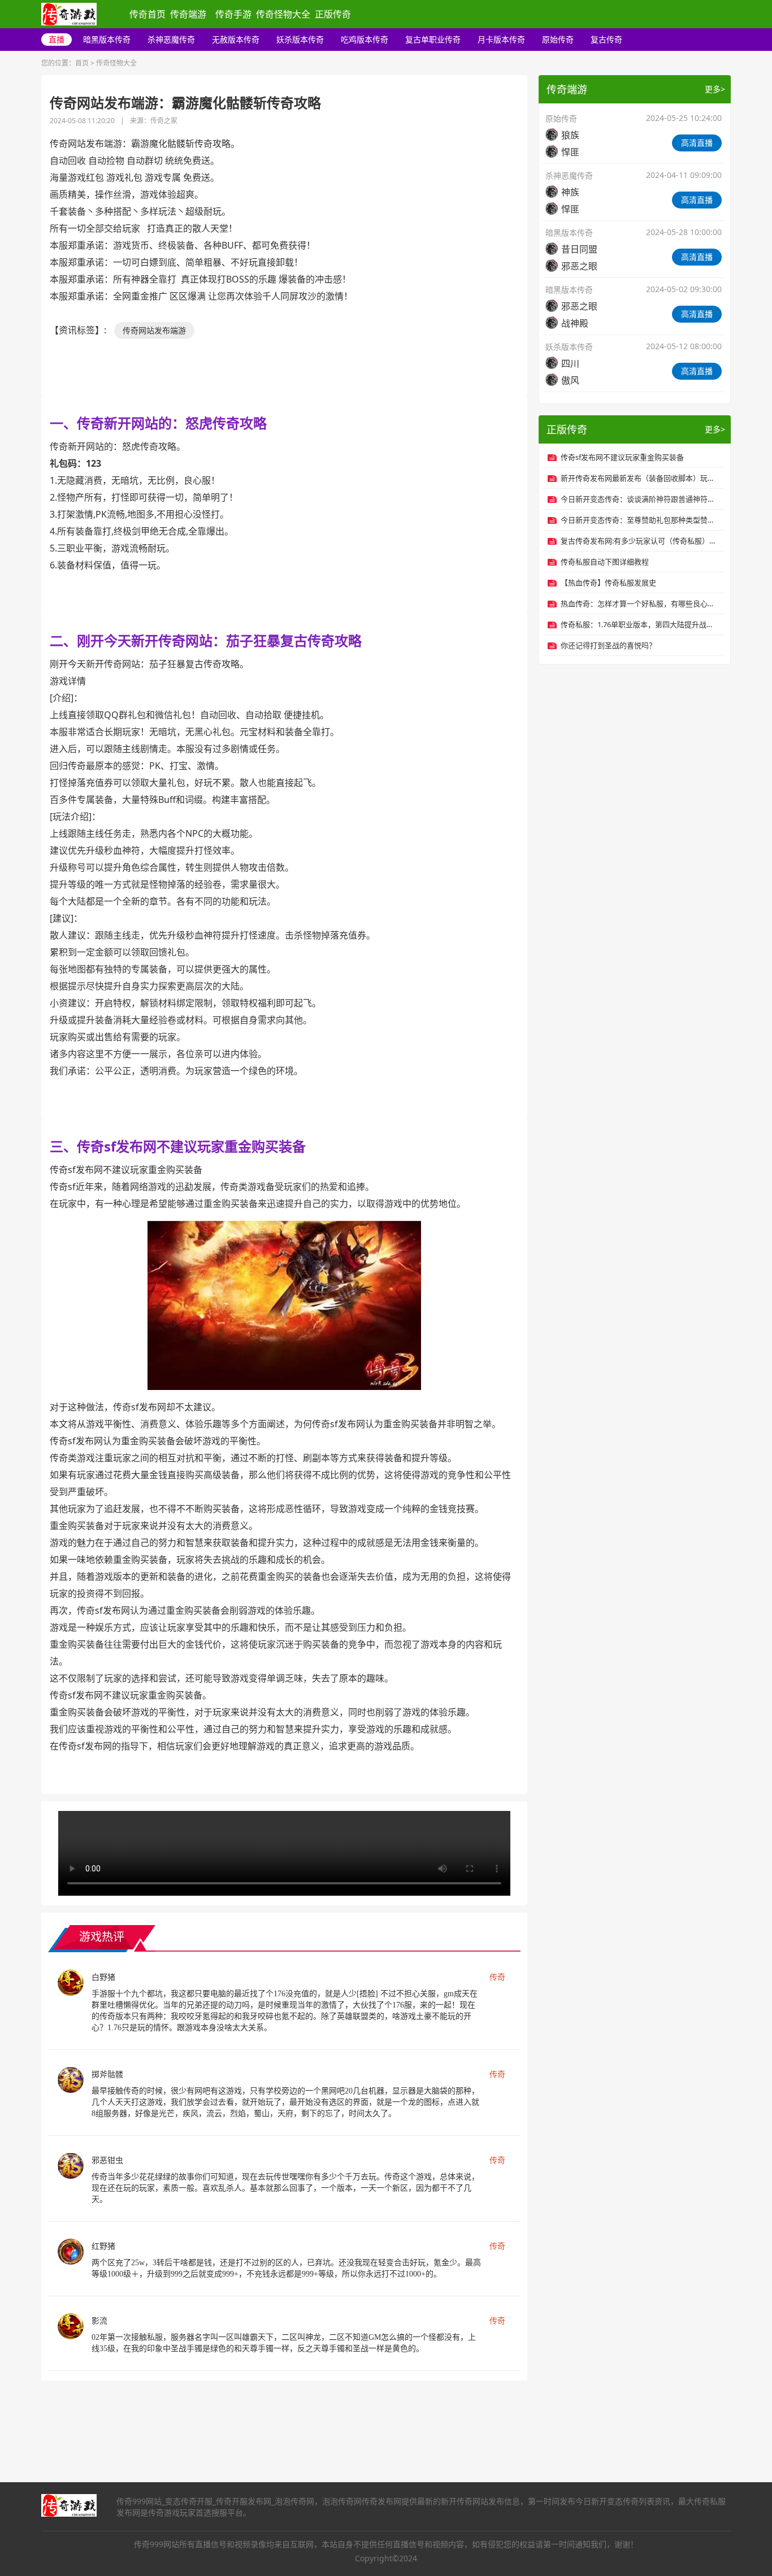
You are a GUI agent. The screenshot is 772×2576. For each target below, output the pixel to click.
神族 (570, 192)
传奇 (497, 1977)
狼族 (570, 135)
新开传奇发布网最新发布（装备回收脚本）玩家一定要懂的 (640, 478)
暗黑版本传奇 (107, 39)
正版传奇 (333, 14)
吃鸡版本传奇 (365, 39)
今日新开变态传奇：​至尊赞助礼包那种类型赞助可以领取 (640, 520)
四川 (570, 363)
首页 (82, 63)
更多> (715, 89)
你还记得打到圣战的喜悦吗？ (608, 645)
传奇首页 (148, 14)
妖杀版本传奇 (300, 39)
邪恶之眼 (579, 266)
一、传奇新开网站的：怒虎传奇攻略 (158, 423)
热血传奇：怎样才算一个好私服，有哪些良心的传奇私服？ (640, 603)
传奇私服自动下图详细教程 (605, 562)
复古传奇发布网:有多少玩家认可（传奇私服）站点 (640, 541)
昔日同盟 (579, 249)
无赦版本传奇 (236, 39)
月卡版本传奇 (501, 39)
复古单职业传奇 (433, 39)
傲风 (570, 380)
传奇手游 (233, 14)
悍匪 (570, 152)
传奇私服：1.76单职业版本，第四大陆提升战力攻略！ (640, 624)
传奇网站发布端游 (154, 330)
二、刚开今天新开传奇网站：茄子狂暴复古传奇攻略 (206, 640)
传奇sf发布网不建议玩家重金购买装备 (622, 457)
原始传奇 (558, 39)
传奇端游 (188, 14)
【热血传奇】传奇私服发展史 (608, 583)
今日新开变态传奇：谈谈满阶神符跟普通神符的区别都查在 (640, 499)
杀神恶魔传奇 (171, 39)
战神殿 (575, 323)
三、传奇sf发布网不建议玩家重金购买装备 (178, 1146)
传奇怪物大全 (283, 14)
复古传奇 (606, 39)
